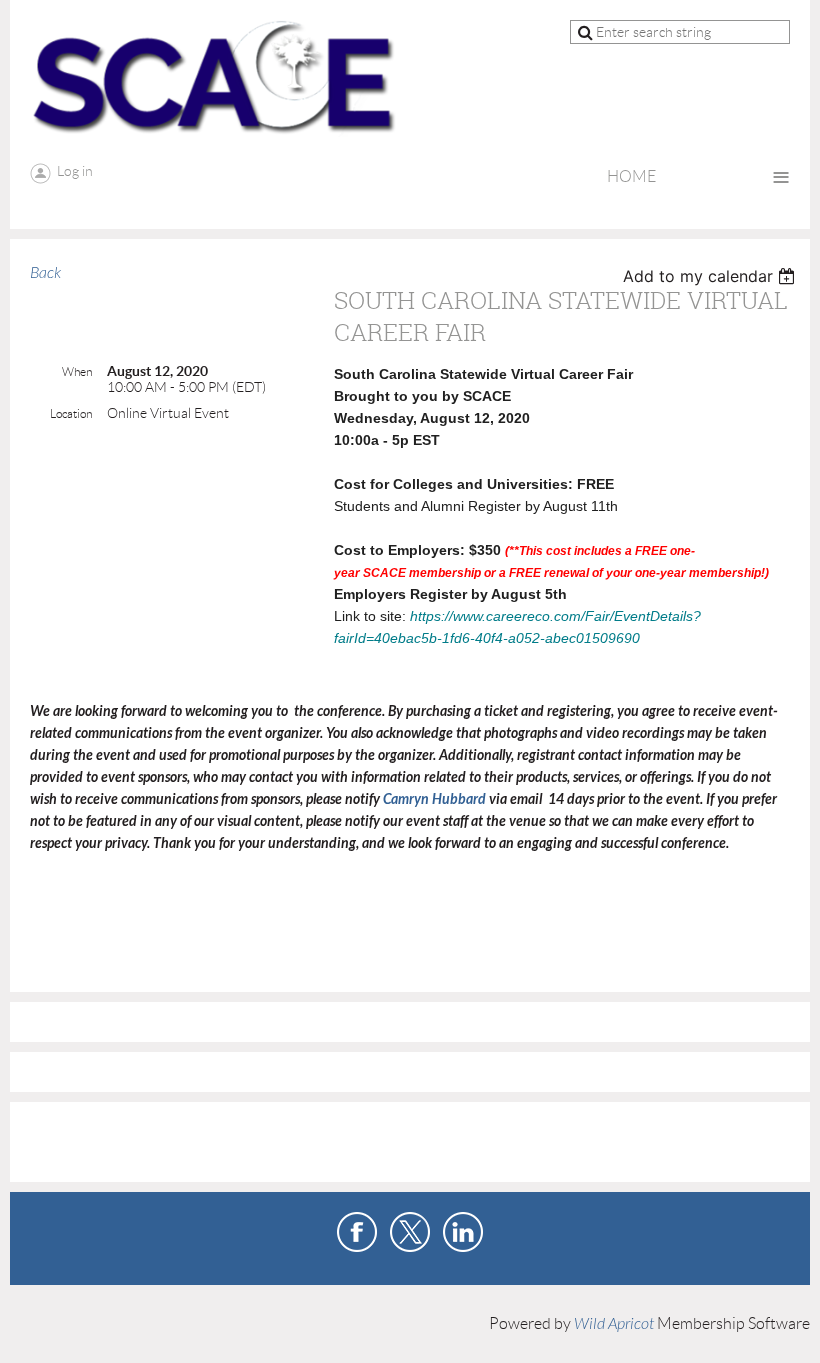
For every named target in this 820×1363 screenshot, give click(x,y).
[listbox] (711, 276)
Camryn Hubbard (436, 799)
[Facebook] (357, 1232)
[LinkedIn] (463, 1232)
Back (45, 273)
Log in (75, 171)
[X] (410, 1232)
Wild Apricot (614, 1324)
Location (71, 413)
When (77, 371)
